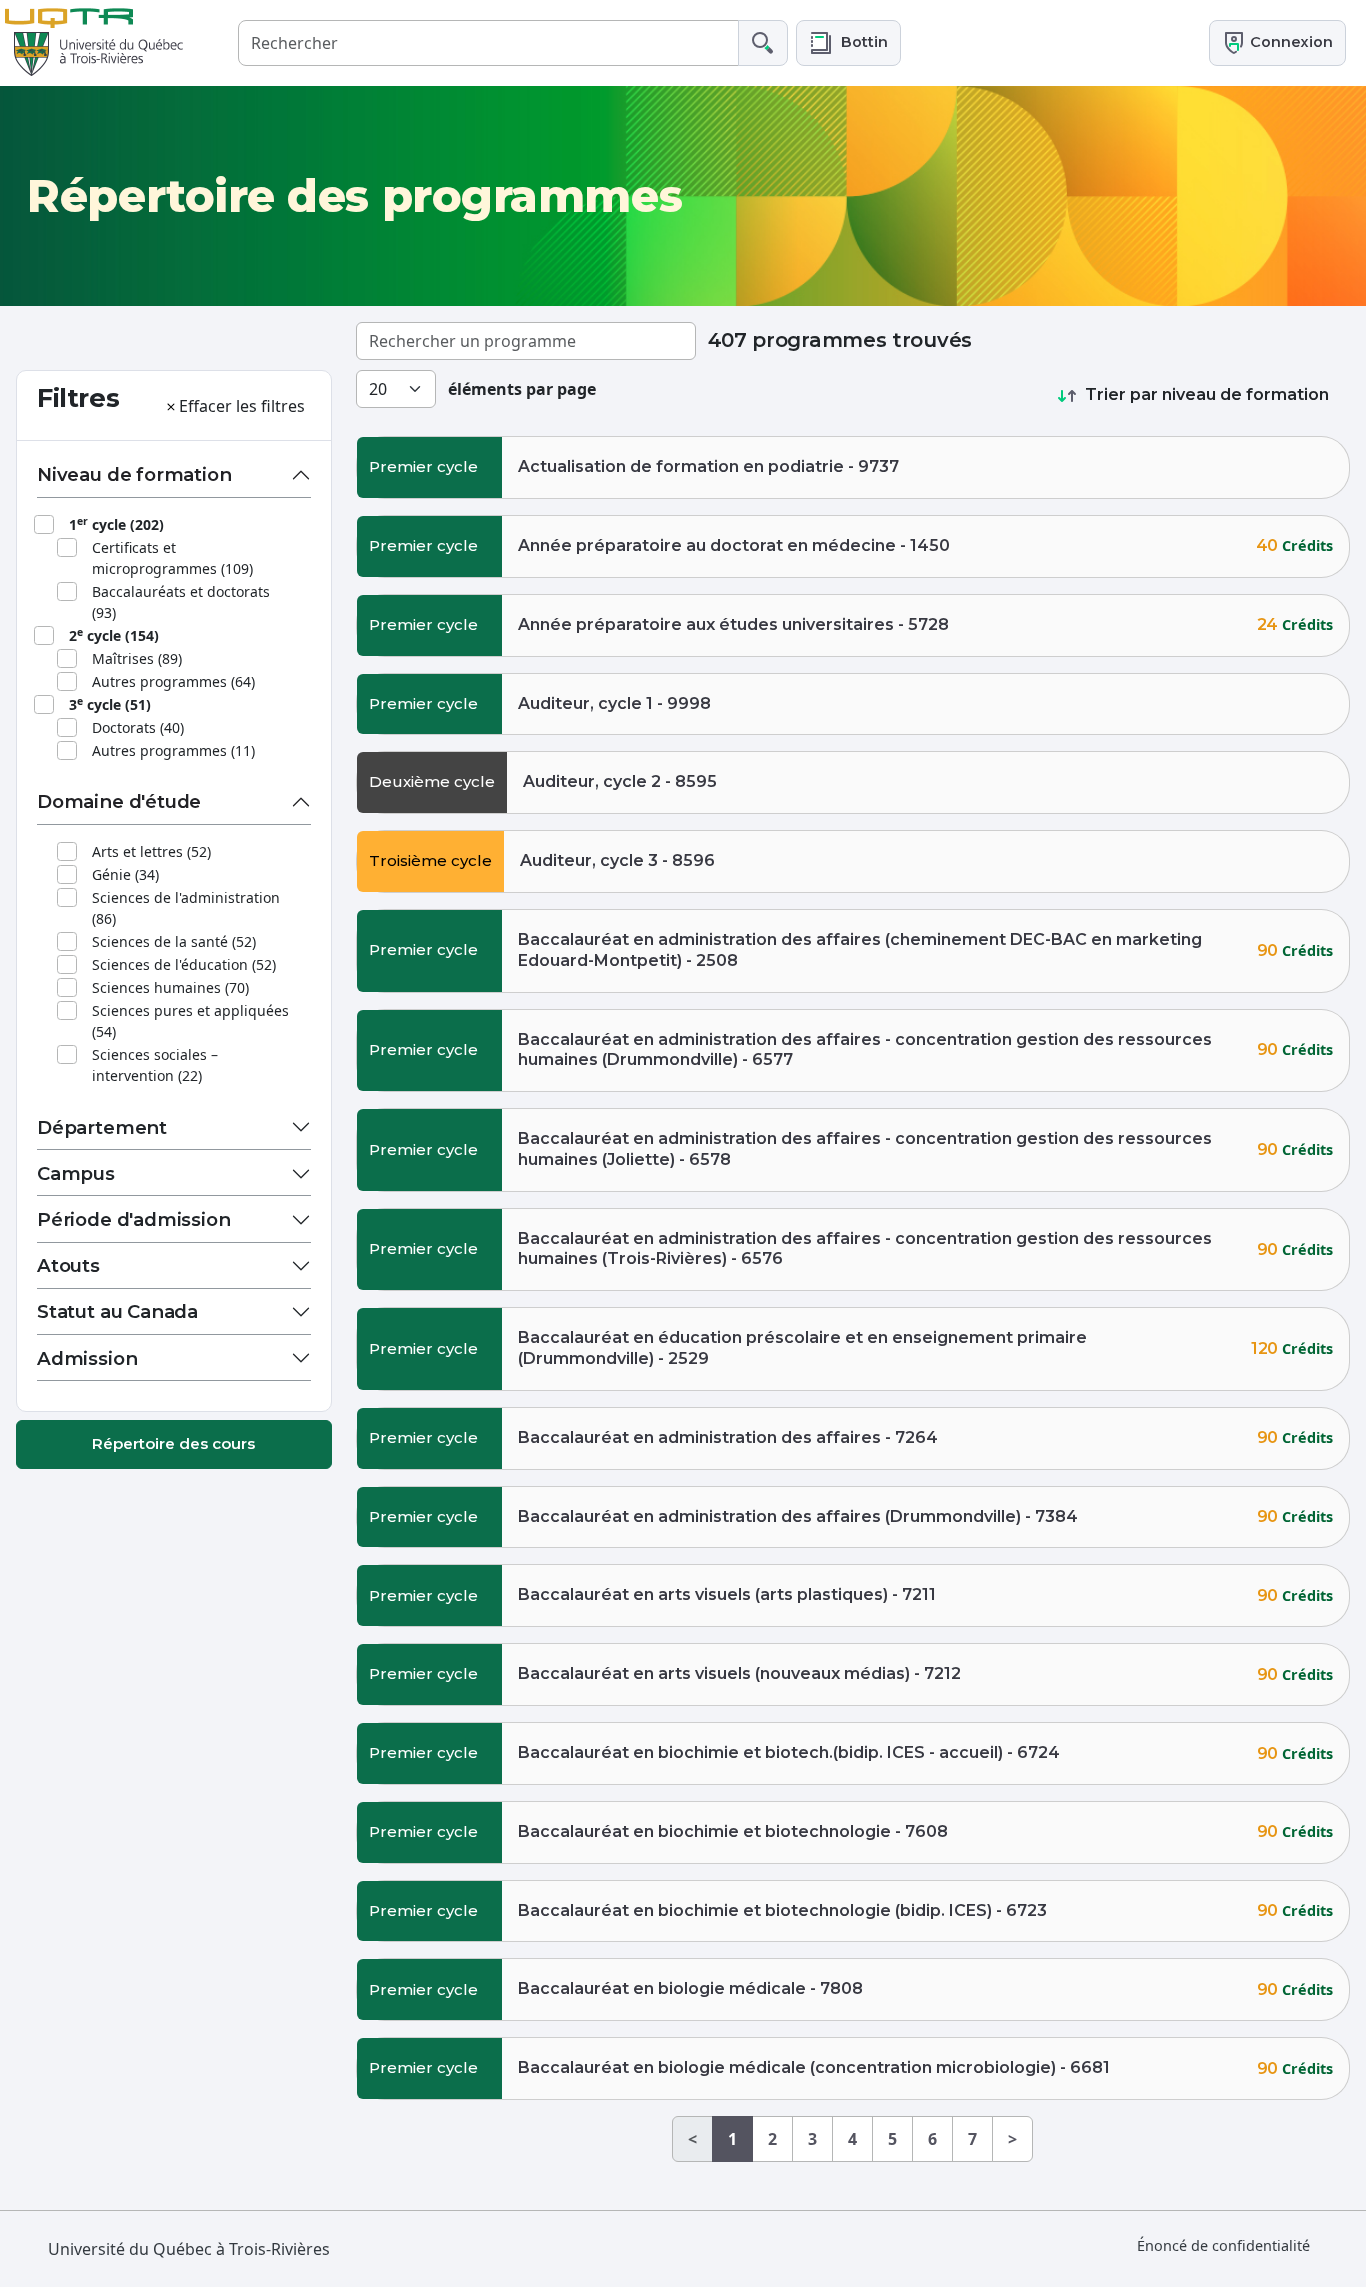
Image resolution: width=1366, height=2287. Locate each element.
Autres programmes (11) (173, 750)
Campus (76, 1173)
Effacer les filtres (242, 406)
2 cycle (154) (114, 635)
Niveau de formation (134, 474)
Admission (87, 1358)
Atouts (68, 1265)
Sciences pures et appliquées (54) (190, 1021)
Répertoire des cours (173, 1443)
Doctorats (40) (138, 727)
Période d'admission (134, 1219)
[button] (848, 42)
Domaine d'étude (119, 801)
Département (102, 1127)
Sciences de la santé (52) (174, 941)
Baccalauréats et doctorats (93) (181, 602)
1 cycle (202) (116, 524)
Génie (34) (125, 874)
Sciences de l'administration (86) (186, 908)
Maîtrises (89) (137, 658)
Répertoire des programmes (354, 196)
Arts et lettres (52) (151, 851)
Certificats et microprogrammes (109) (172, 558)
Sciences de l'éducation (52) (184, 964)
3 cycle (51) (110, 704)
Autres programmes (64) (173, 681)
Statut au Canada (117, 1311)
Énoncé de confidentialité (1223, 2245)
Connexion (1289, 42)
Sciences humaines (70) (170, 987)
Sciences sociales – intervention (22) (155, 1065)
